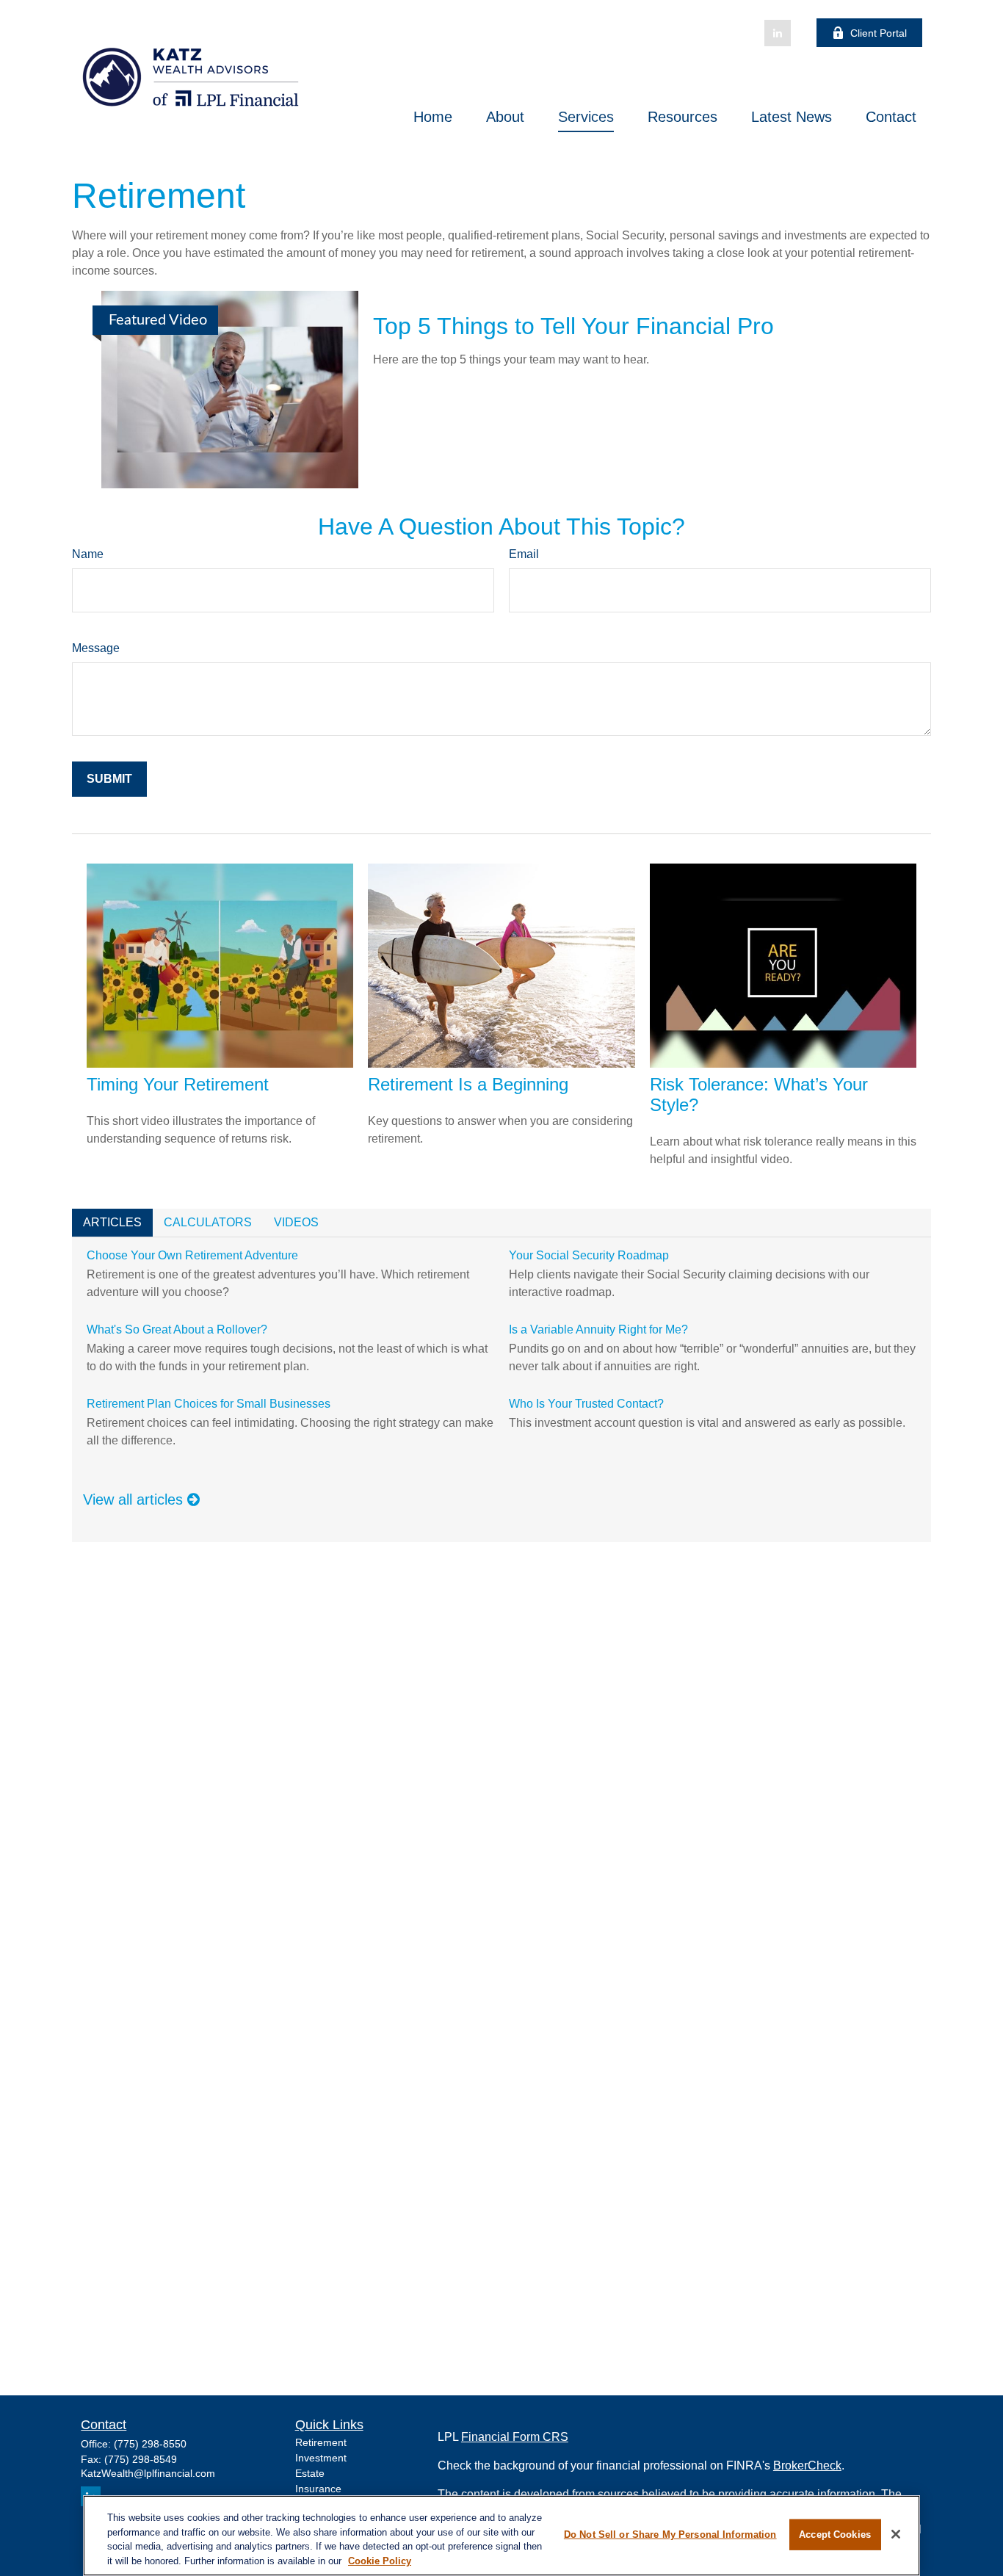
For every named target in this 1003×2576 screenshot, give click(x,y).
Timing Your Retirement (178, 1084)
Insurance (318, 2489)
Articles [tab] (112, 1222)
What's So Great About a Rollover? (177, 1329)
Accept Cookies (835, 2535)
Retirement (321, 2442)
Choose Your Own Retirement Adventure (192, 1255)
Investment (321, 2458)
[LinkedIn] (778, 33)
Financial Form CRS (515, 2437)
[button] (433, 117)
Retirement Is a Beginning (468, 1084)
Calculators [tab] (208, 1222)
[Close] (896, 2534)
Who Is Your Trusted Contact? (586, 1404)
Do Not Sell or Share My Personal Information (670, 2535)
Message (96, 648)
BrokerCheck (807, 2465)
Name (88, 554)
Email (524, 554)
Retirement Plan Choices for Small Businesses (209, 1404)
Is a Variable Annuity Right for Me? (598, 1329)
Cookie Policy (380, 2560)
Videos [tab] (296, 1222)
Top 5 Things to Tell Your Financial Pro (573, 326)
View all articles (135, 1499)
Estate (310, 2473)
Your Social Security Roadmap (589, 1255)
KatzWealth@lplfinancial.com (148, 2473)
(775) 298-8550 (150, 2444)
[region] (501, 2536)
